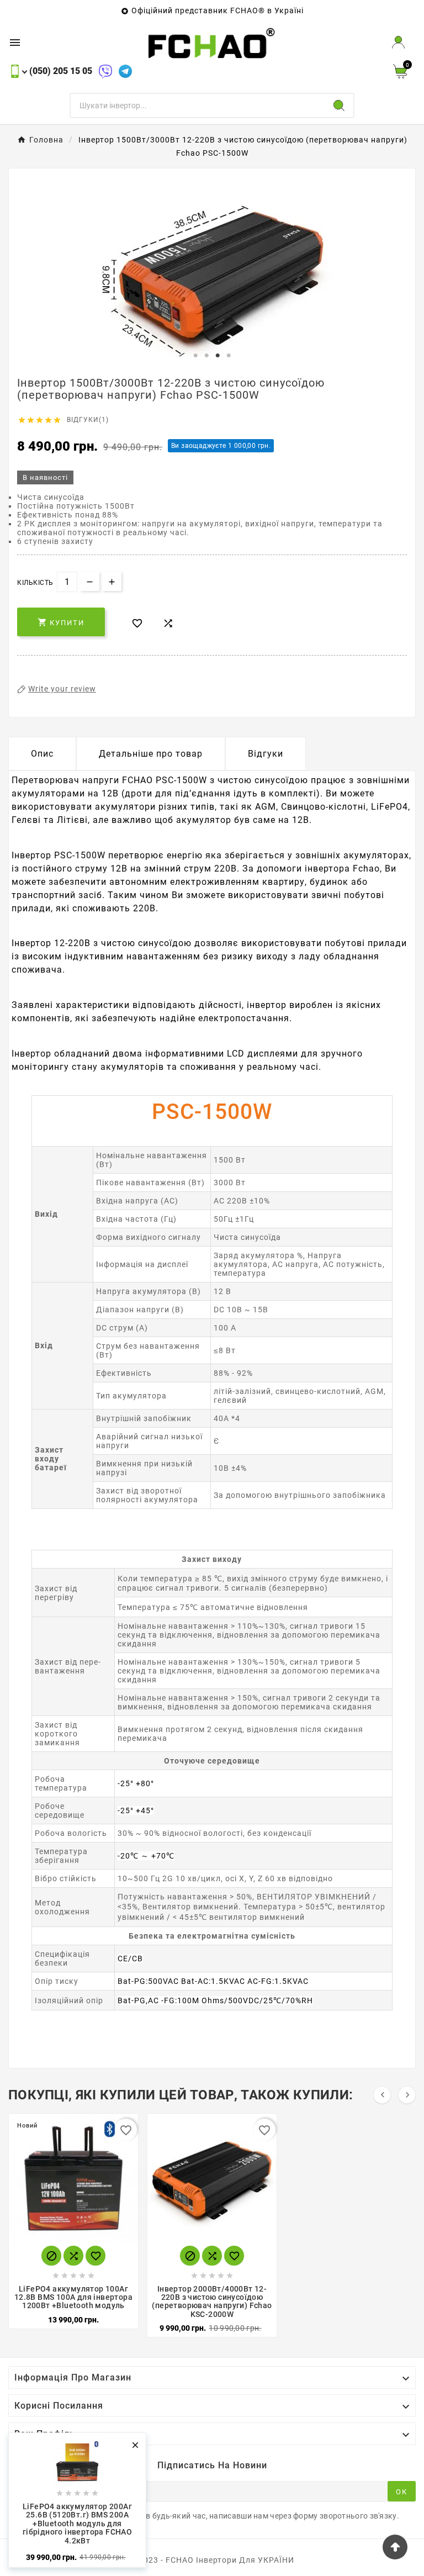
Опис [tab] (42, 754)
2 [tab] (206, 356)
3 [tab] (218, 356)
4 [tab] (229, 356)
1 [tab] (195, 356)
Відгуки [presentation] (266, 754)
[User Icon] (398, 42)
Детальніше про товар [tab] (151, 754)
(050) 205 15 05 (61, 71)
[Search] (339, 105)
